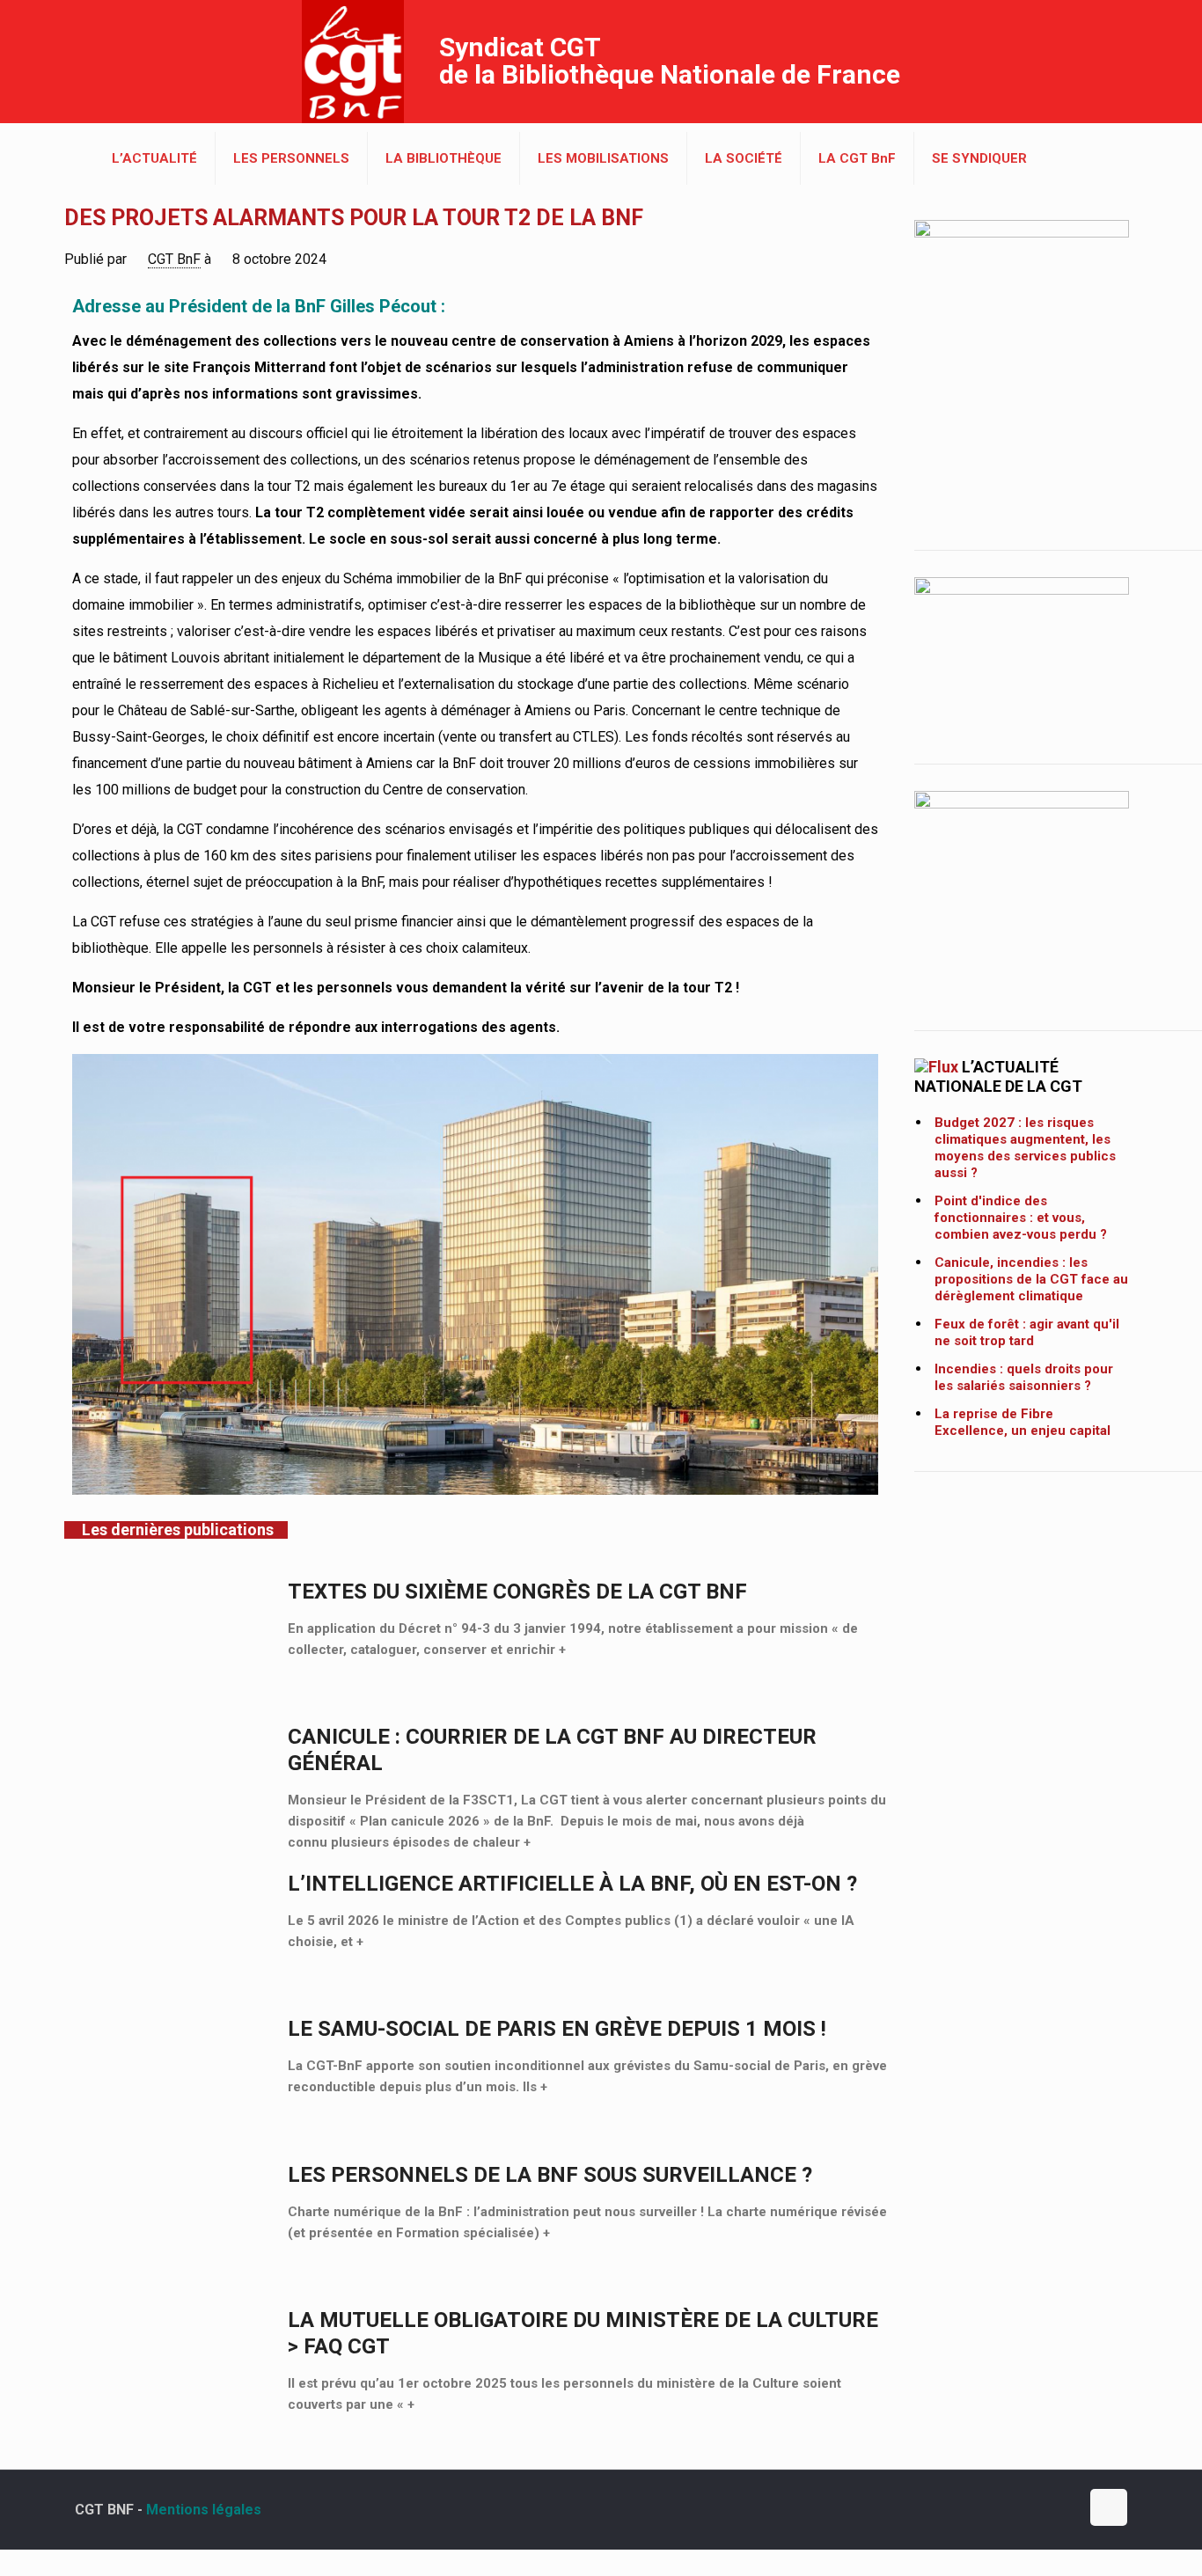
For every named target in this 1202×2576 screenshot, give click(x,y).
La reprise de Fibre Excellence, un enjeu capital (1022, 1422)
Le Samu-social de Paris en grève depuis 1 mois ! (557, 2029)
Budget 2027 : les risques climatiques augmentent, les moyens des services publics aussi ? (1025, 1148)
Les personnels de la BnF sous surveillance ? (550, 2175)
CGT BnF (174, 259)
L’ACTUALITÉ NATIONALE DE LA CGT (998, 1076)
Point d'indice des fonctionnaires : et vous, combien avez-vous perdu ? (1021, 1218)
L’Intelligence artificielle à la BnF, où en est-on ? (572, 1884)
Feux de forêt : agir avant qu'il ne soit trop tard (1027, 1332)
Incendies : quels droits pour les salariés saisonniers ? (1024, 1377)
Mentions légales (204, 2510)
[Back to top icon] (1109, 2507)
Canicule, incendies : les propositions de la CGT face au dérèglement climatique (1031, 1279)
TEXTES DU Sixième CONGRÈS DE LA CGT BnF (517, 1592)
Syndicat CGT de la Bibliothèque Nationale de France (670, 61)
